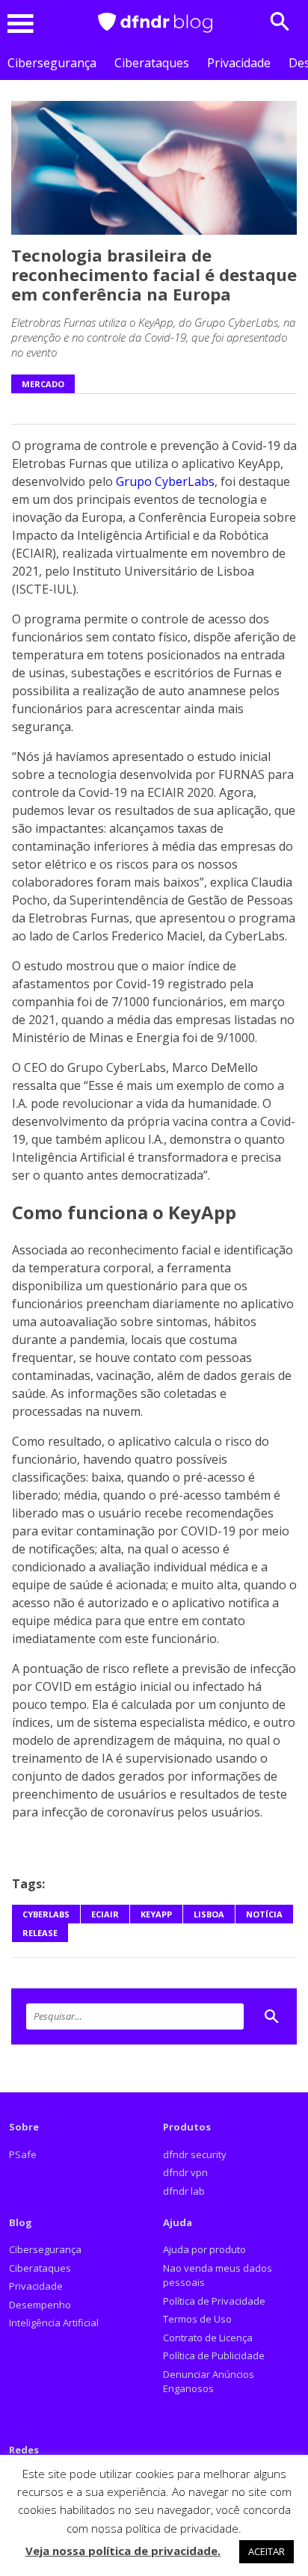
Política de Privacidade (214, 2301)
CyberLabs (46, 1914)
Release (40, 1933)
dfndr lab (184, 2191)
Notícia (264, 1914)
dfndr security (195, 2154)
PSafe (23, 2154)
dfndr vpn (185, 2172)
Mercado (43, 384)
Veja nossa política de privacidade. (123, 2551)
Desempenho (40, 2305)
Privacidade (239, 63)
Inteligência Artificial (54, 2323)
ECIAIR (105, 1914)
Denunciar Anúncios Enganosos (209, 2382)
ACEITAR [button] (267, 2551)
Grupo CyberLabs (165, 481)
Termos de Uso (197, 2319)
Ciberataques (152, 63)
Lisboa (209, 1914)
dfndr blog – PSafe (155, 23)
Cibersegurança (52, 63)
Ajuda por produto (204, 2249)
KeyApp (156, 1914)
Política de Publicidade (214, 2355)
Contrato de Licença (208, 2338)
